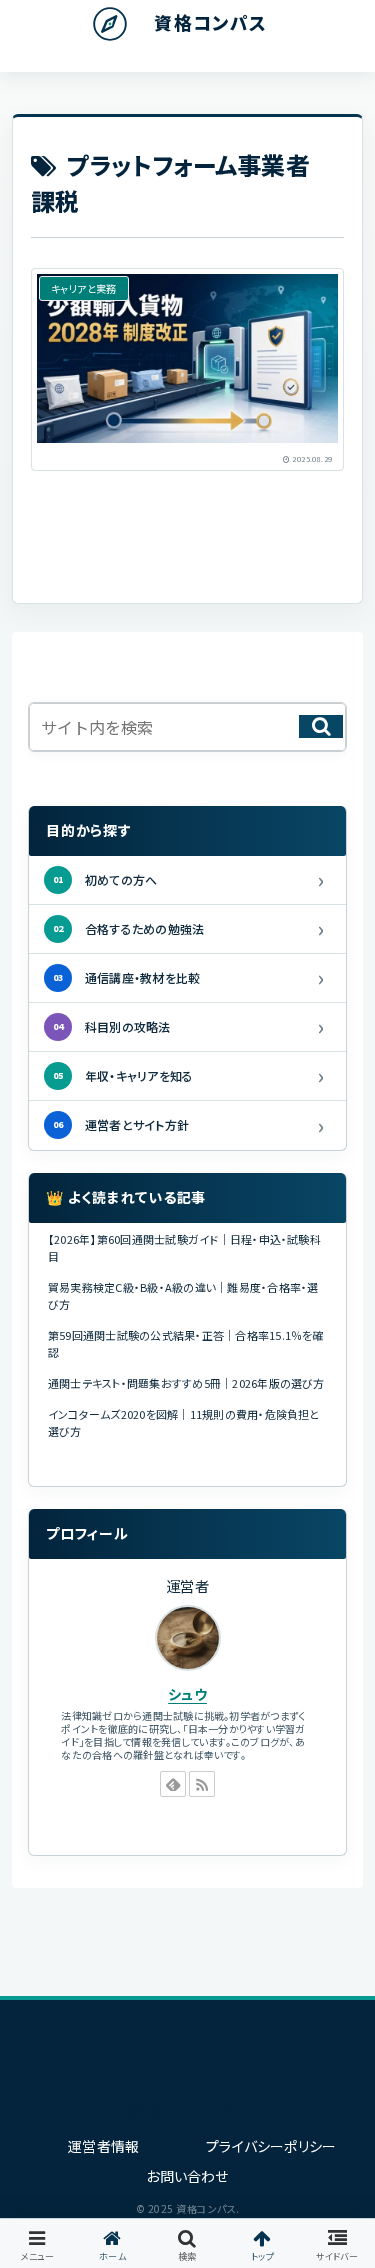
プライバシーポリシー (271, 2146)
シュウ (187, 1694)
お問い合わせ (187, 2176)
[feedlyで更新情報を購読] (173, 1784)
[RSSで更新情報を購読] (202, 1784)
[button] (321, 726)
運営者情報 (103, 2146)
